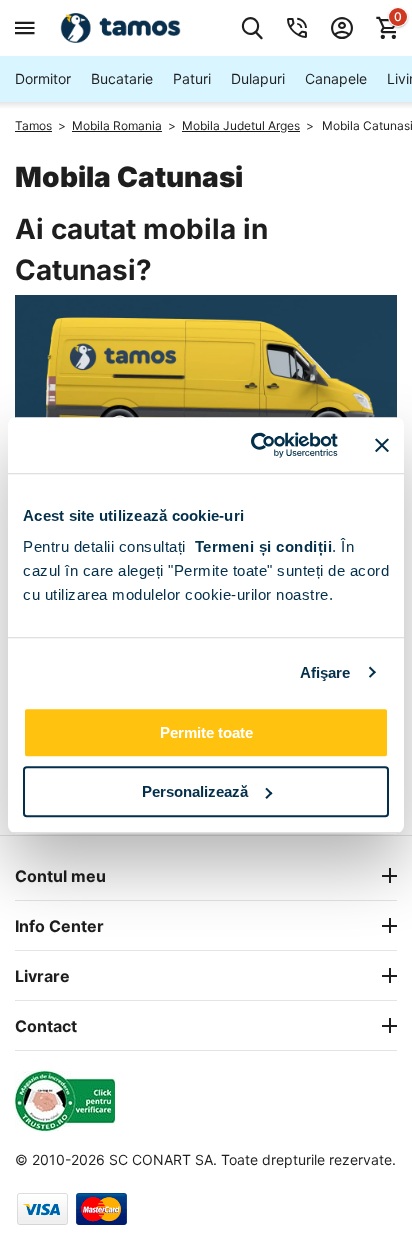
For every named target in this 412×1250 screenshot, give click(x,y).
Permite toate (206, 732)
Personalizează (195, 791)
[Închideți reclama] (382, 445)
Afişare (325, 672)
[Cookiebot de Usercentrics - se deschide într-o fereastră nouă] (255, 445)
